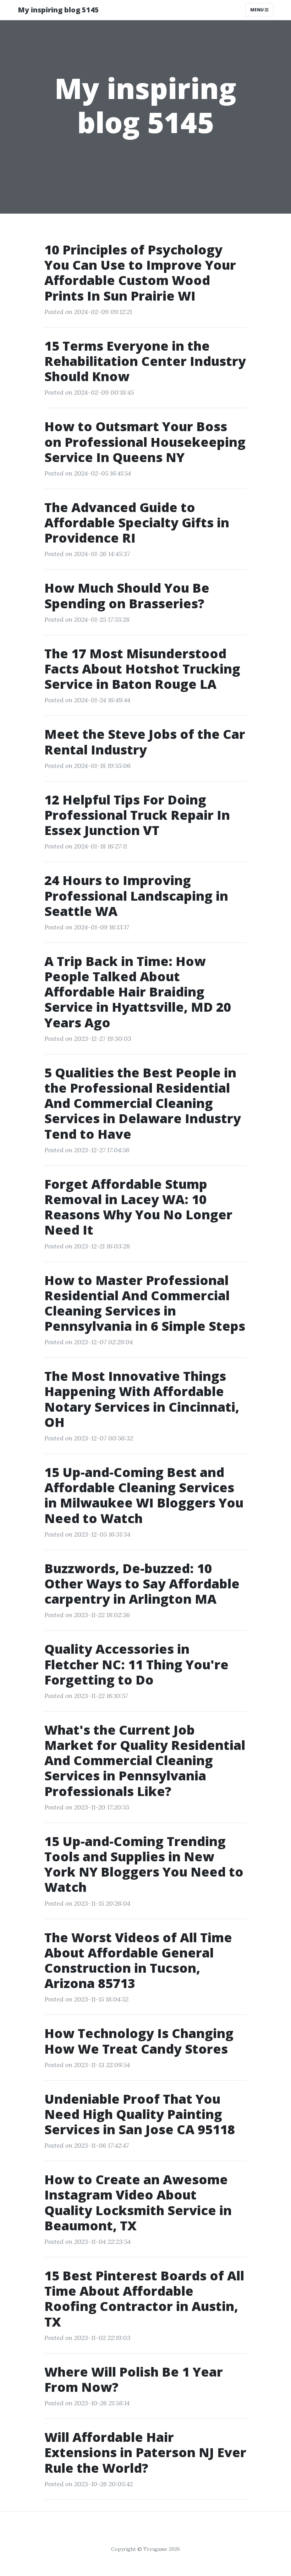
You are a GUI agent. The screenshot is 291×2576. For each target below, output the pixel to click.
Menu (257, 10)
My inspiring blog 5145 (58, 10)
